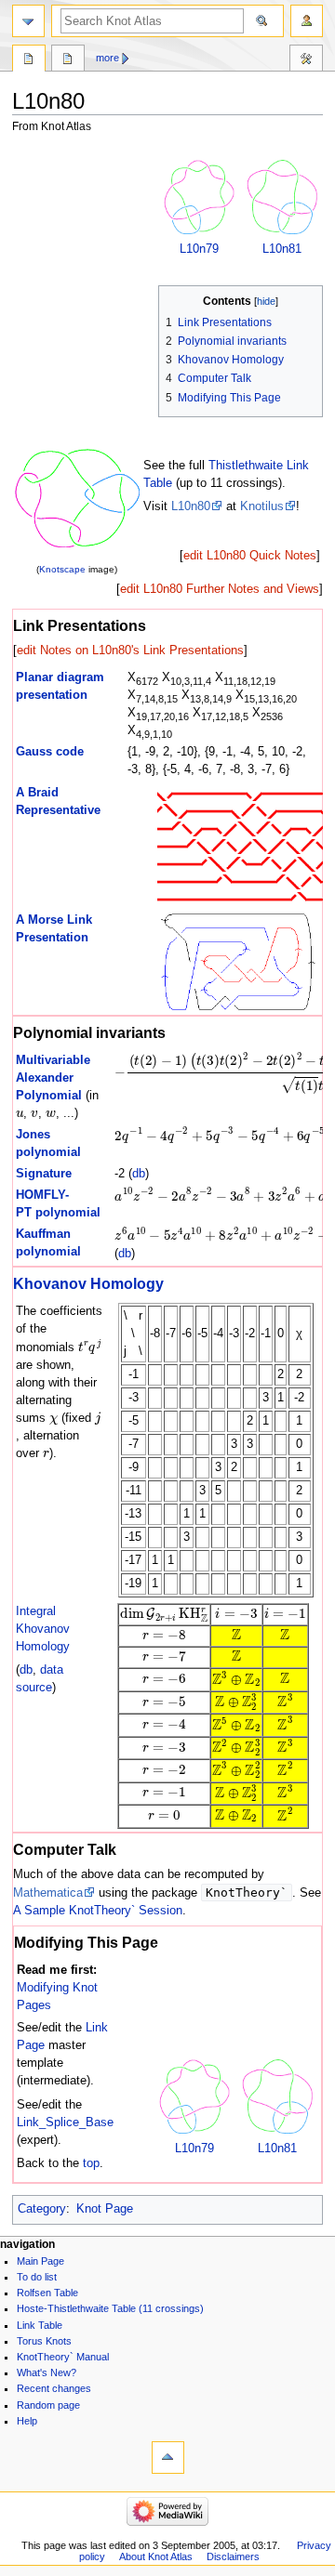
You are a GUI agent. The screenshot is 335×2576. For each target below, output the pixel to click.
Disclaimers (233, 2556)
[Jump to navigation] (28, 21)
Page (29, 60)
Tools (306, 60)
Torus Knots (44, 2341)
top (91, 2163)
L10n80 (191, 506)
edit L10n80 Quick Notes (250, 556)
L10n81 (282, 249)
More (107, 58)
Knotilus (262, 506)
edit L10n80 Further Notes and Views (220, 589)
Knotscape (62, 569)
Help (27, 2421)
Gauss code (50, 752)
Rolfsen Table (47, 2293)
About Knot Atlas (156, 2556)
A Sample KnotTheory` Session (98, 1911)
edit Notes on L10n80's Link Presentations (130, 651)
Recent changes (54, 2388)
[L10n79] (199, 197)
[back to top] (168, 2458)
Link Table (40, 2325)
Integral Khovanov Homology (43, 1629)
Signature (44, 1174)
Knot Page (105, 2209)
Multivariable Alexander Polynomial (53, 1078)
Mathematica (48, 1893)
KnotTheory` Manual (63, 2357)
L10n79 (199, 249)
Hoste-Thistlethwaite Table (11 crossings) (110, 2308)
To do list (37, 2277)
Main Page (40, 2261)
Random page (48, 2405)
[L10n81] (282, 197)
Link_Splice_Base (65, 2123)
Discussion (68, 60)
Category (42, 2209)
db (139, 1174)
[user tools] (307, 21)
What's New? (47, 2372)
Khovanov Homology (88, 1283)
